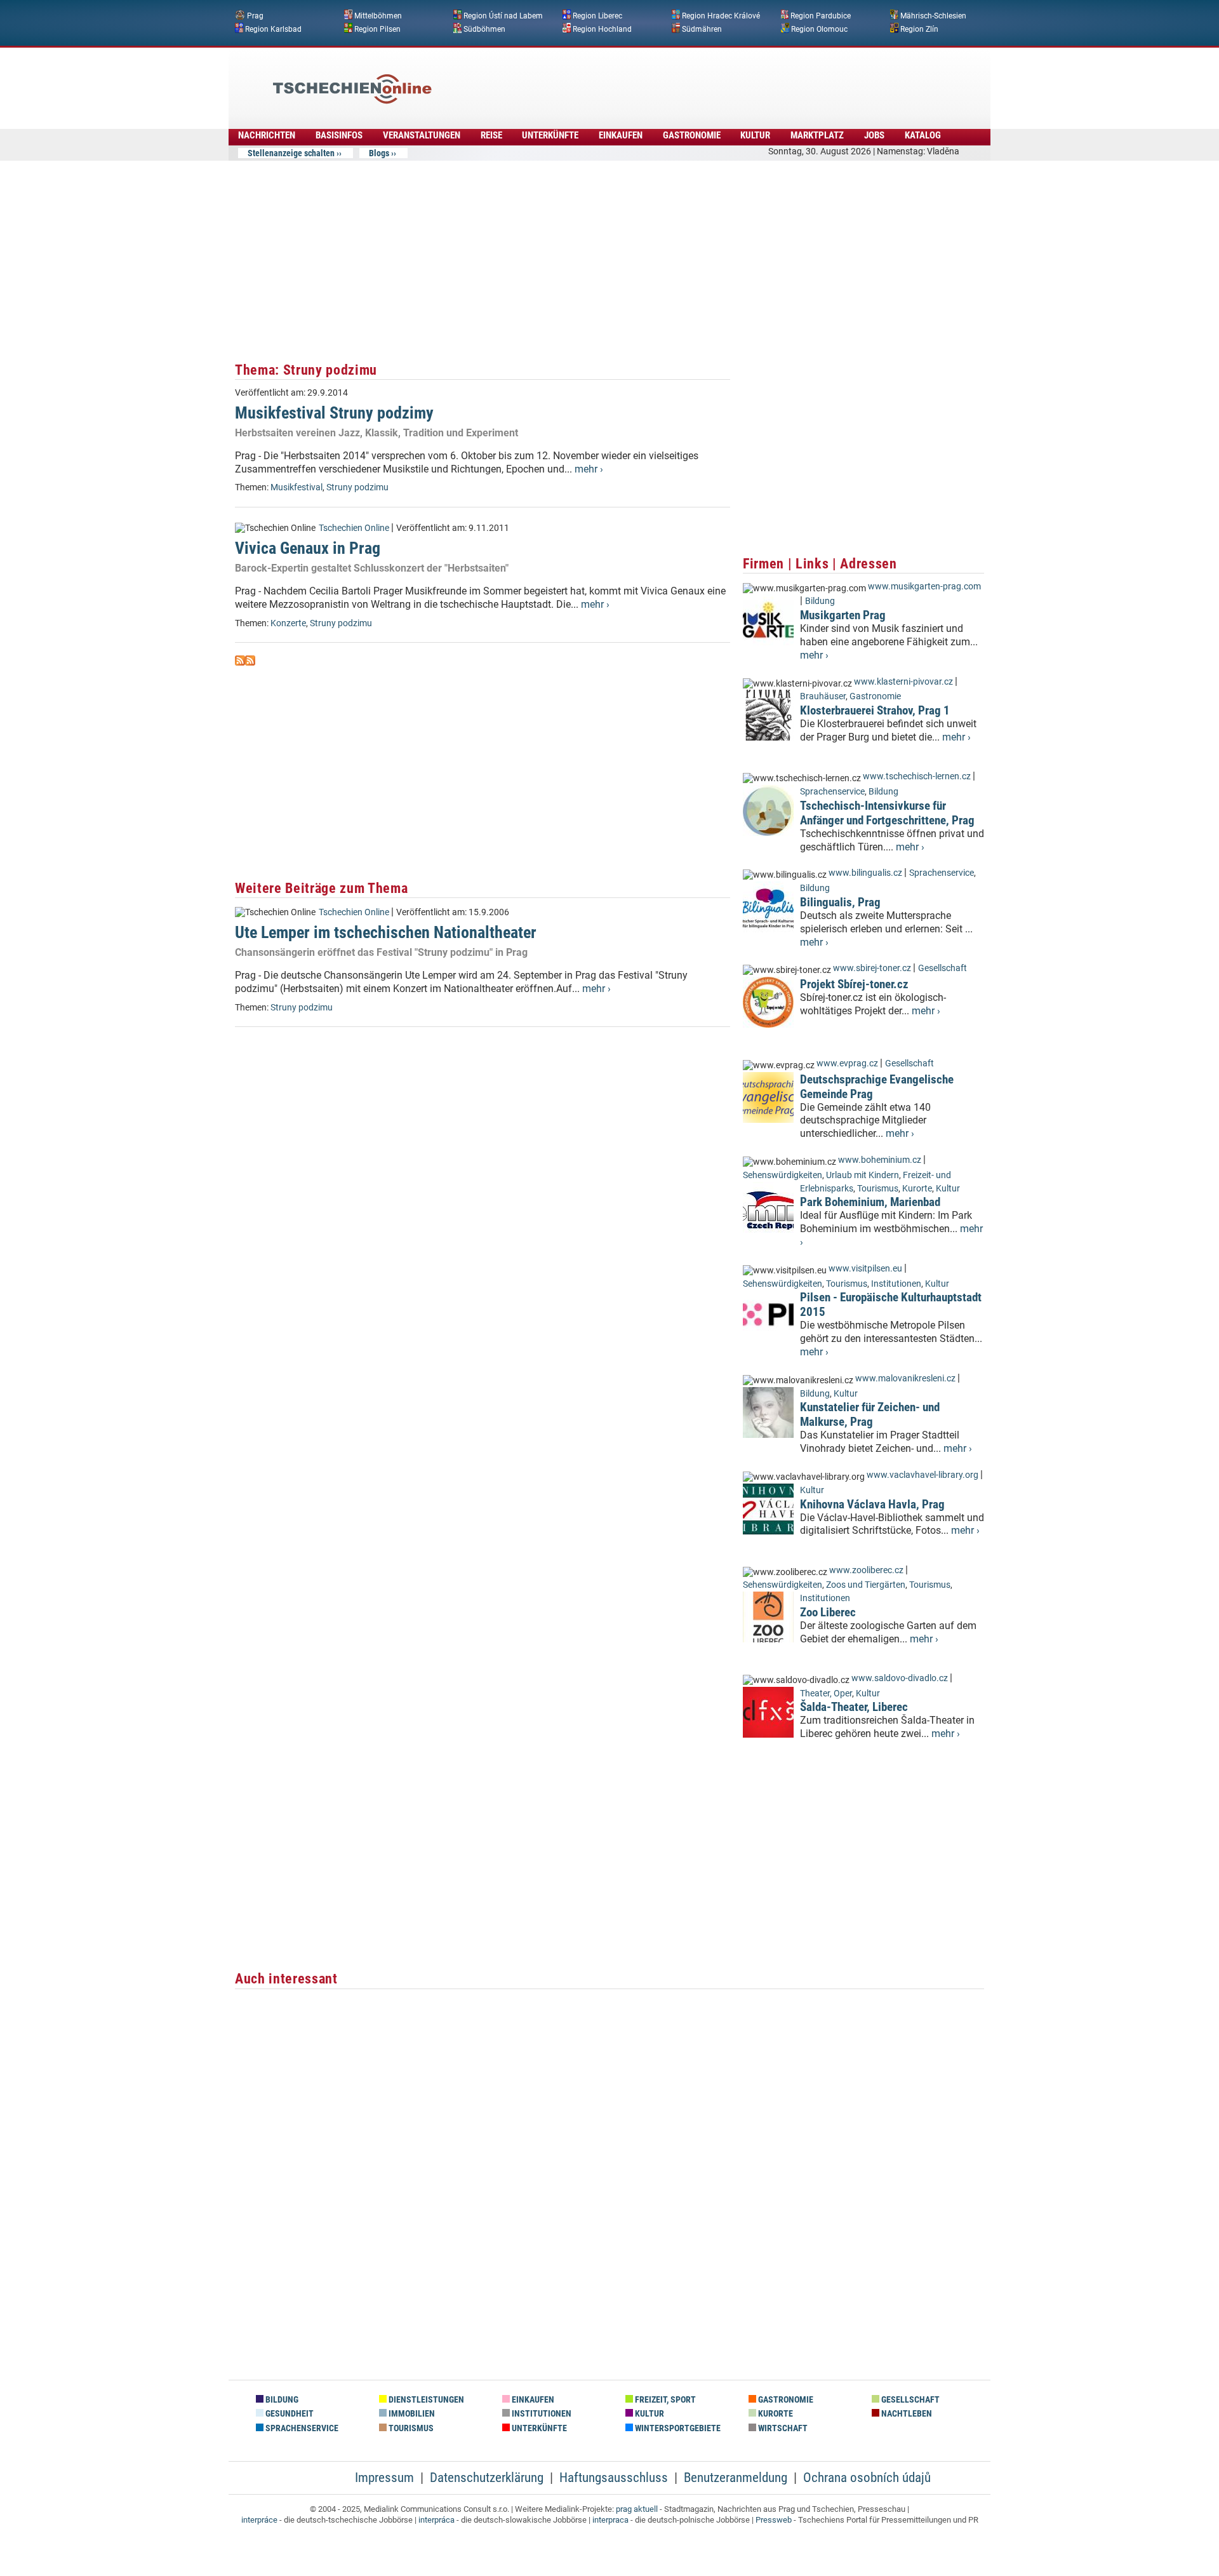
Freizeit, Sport (664, 2400)
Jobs (874, 135)
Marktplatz (817, 135)
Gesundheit (289, 2414)
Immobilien (411, 2414)
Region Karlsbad (273, 29)
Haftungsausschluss (614, 2478)
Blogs (379, 153)
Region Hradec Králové (721, 16)
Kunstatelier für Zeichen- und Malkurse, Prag (870, 1414)
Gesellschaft (943, 968)
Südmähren (702, 29)
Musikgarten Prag (843, 615)
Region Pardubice (821, 16)
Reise (491, 135)
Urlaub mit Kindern (863, 1175)
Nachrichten (267, 135)
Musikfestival (296, 487)
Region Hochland (602, 29)
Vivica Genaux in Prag (308, 548)
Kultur (755, 135)
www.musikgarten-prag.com (924, 587)
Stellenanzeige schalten (291, 153)
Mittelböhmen (378, 16)
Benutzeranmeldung (736, 2478)
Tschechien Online (354, 528)
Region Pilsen (377, 29)
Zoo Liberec (828, 1612)
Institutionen (896, 1284)
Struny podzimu (357, 487)
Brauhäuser (823, 696)
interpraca (610, 2520)
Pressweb (774, 2520)
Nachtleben (906, 2414)
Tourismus (878, 1189)
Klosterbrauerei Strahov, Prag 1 (875, 710)
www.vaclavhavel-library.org (923, 1475)
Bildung (820, 601)
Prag (255, 16)
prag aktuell (637, 2509)
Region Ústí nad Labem (503, 16)
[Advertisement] (644, 79)
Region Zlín (919, 29)
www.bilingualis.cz (865, 873)
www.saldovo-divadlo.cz (900, 1678)
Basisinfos (339, 135)
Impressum (384, 2478)
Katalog (923, 135)
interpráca (436, 2520)
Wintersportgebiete (677, 2428)
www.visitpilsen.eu (865, 1269)
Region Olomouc (819, 29)
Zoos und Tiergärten (866, 1585)
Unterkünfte (550, 135)
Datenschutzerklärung (487, 2478)
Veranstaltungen (422, 135)
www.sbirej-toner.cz (872, 968)
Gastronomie (692, 135)
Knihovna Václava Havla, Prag (872, 1504)
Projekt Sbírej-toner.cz (854, 984)
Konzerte (288, 623)
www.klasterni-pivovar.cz (903, 682)
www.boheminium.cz (880, 1160)
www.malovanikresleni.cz (905, 1379)
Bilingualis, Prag (840, 902)
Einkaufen (621, 135)
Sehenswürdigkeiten (783, 1175)
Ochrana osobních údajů (867, 2478)
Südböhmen (484, 29)
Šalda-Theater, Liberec (854, 1707)
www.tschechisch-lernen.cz (917, 776)
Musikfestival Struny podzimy (334, 413)
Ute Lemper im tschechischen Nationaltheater (386, 932)
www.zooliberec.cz (866, 1570)
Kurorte (917, 1189)
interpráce (259, 2520)
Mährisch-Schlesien (933, 16)
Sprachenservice (832, 792)
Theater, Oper (826, 1694)
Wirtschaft (782, 2428)
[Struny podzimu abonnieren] (240, 662)
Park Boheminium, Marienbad (870, 1202)
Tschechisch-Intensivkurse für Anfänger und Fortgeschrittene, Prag (887, 813)
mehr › (589, 469)
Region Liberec (597, 16)
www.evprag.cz (848, 1063)
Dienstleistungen (425, 2400)
